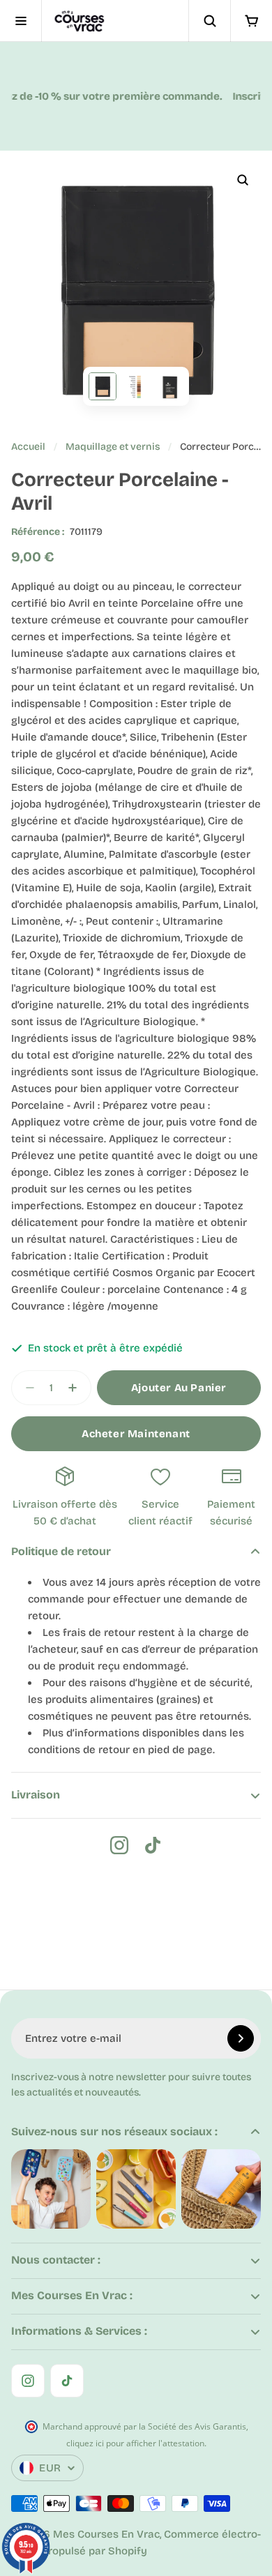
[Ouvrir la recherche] (209, 21)
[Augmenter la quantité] (77, 1388)
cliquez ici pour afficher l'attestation (135, 2443)
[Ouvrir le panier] (251, 21)
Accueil (28, 447)
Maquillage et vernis (113, 447)
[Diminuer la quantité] (26, 1388)
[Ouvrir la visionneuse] (243, 180)
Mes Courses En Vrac (106, 2534)
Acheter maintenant (136, 1434)
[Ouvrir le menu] (21, 21)
